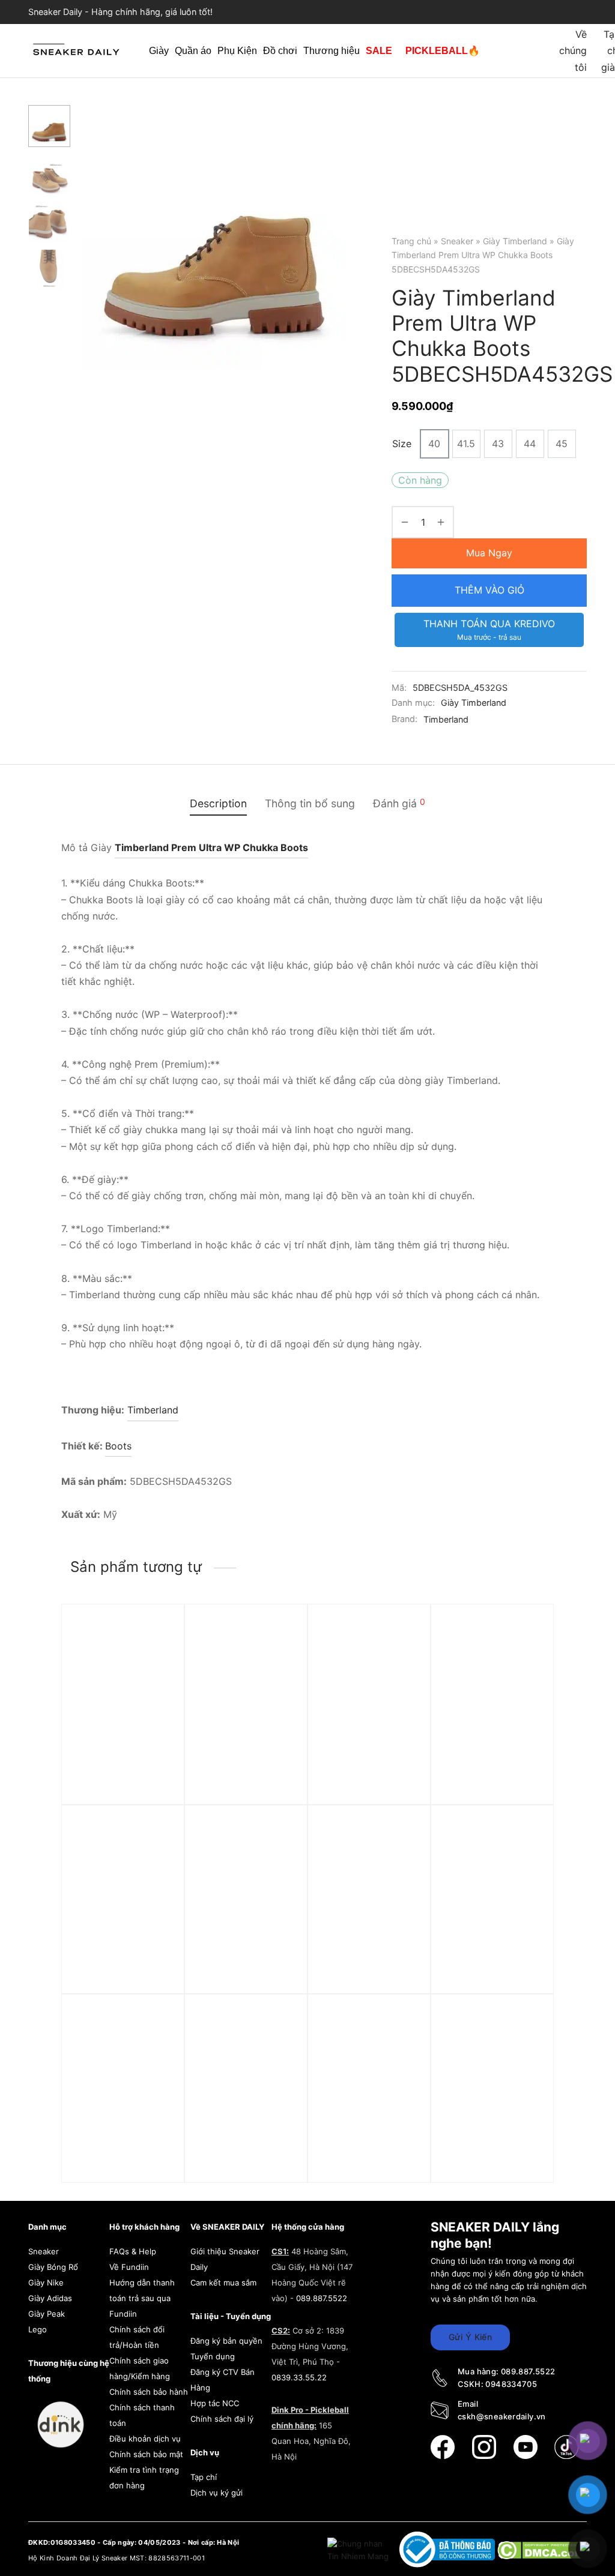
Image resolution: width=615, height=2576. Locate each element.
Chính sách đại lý (222, 2419)
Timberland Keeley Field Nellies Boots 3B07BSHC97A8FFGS (122, 1751)
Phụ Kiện (237, 51)
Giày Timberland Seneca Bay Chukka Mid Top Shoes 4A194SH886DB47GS (369, 1757)
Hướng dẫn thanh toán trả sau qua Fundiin (142, 2298)
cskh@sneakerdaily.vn (502, 2416)
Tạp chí (204, 2477)
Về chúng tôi (573, 50)
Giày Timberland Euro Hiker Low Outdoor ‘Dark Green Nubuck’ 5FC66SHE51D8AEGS (247, 2153)
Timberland (446, 719)
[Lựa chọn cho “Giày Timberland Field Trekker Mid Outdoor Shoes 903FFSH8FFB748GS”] (525, 1661)
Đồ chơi (280, 51)
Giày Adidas (50, 2298)
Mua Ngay (489, 553)
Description (218, 803)
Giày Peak (47, 2314)
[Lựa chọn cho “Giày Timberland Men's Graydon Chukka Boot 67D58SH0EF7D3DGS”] (402, 1862)
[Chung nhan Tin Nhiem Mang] (359, 2549)
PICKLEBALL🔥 (443, 51)
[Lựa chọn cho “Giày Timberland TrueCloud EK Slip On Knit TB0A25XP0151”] (525, 2051)
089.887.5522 (322, 2298)
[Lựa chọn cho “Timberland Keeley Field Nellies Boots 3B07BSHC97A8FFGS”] (156, 1661)
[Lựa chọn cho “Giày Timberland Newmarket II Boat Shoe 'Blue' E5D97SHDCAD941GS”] (156, 2051)
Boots (118, 1446)
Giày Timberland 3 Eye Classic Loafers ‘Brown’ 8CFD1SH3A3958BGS (247, 1958)
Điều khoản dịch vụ (145, 2439)
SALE (379, 51)
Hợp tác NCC (215, 2403)
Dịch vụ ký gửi (217, 2493)
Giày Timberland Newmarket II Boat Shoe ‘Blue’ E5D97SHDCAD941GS (125, 2147)
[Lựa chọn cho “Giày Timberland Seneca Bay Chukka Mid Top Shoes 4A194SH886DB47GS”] (402, 1661)
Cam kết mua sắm (223, 2283)
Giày (159, 51)
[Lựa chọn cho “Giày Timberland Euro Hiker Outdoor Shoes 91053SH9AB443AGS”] (156, 1862)
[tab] (218, 804)
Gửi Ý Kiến (470, 2337)
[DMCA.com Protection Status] (542, 2549)
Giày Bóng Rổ (53, 2267)
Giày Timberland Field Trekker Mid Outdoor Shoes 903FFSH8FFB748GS (491, 1757)
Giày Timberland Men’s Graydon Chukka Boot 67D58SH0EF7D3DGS (370, 1958)
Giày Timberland (515, 241)
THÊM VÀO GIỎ (489, 590)
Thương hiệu (332, 51)
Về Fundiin (129, 2267)
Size (402, 444)
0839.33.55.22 (299, 2377)
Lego (38, 2329)
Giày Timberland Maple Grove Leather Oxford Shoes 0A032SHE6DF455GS (370, 2147)
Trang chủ (411, 241)
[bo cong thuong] (448, 2549)
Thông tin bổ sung (310, 803)
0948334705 (511, 2384)
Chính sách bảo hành (149, 2392)
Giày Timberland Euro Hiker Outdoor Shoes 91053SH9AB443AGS (123, 1958)
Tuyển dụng (213, 2356)
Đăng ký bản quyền (226, 2341)
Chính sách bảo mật (146, 2454)
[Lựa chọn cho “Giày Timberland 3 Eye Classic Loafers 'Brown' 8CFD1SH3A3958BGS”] (279, 1862)
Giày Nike (46, 2283)
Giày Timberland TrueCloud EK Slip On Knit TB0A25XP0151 (492, 2141)
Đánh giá (399, 803)
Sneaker (457, 241)
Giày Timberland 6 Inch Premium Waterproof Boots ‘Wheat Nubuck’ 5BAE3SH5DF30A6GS (493, 1964)
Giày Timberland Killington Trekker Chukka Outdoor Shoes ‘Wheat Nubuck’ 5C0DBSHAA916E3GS (247, 1768)
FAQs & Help (133, 2251)
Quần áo (193, 51)
